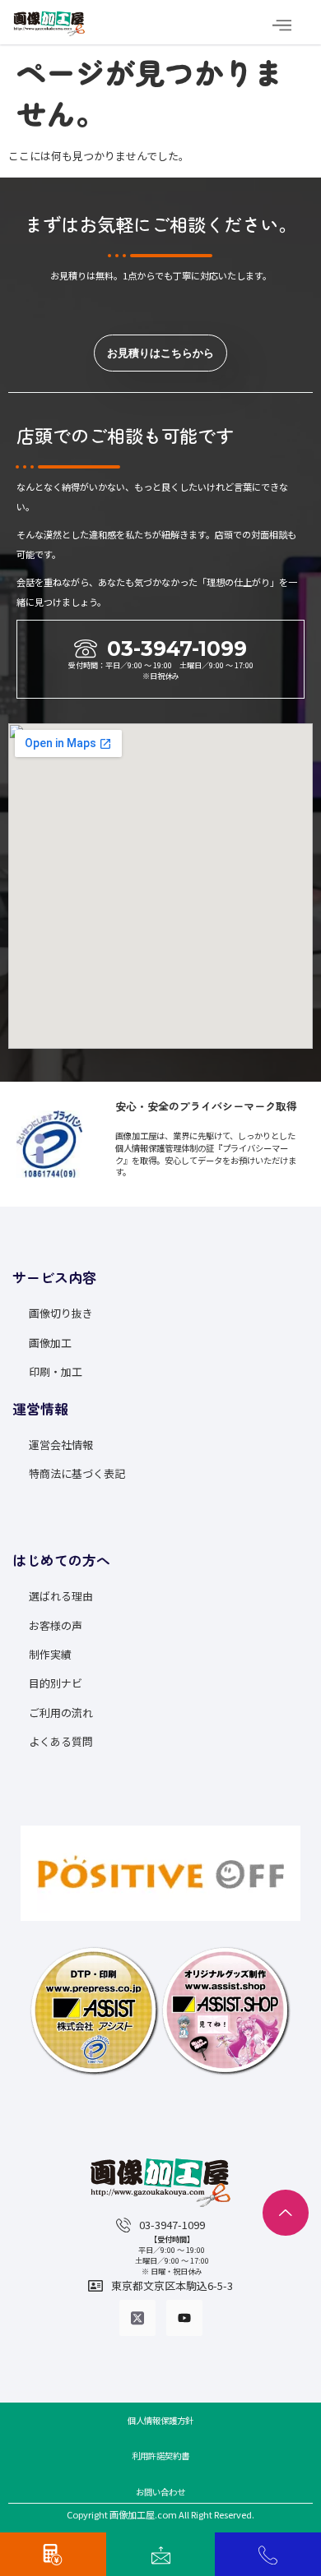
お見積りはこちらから (160, 353)
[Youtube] (184, 2318)
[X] (137, 2318)
